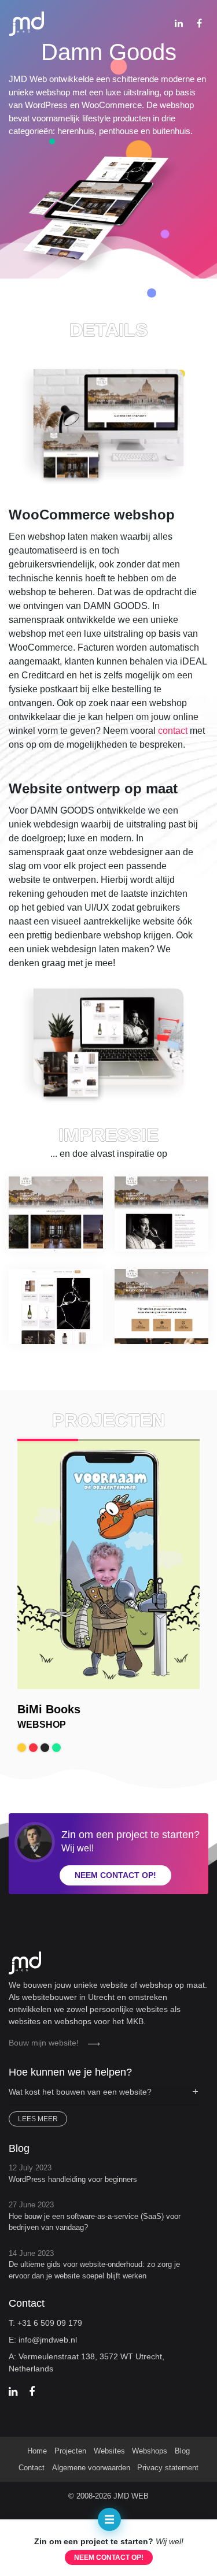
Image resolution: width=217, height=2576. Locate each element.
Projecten (70, 2451)
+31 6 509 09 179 (50, 2323)
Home (37, 2451)
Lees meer (38, 2119)
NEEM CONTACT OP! (109, 2558)
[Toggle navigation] (109, 2519)
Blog (182, 2451)
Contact (32, 2468)
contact (173, 731)
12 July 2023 (73, 2174)
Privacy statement (168, 2468)
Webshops (150, 2451)
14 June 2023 (94, 2265)
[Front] (108, 1959)
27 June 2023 (95, 2216)
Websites (109, 2451)
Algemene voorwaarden (91, 2468)
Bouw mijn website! (44, 2043)
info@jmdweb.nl (48, 2340)
